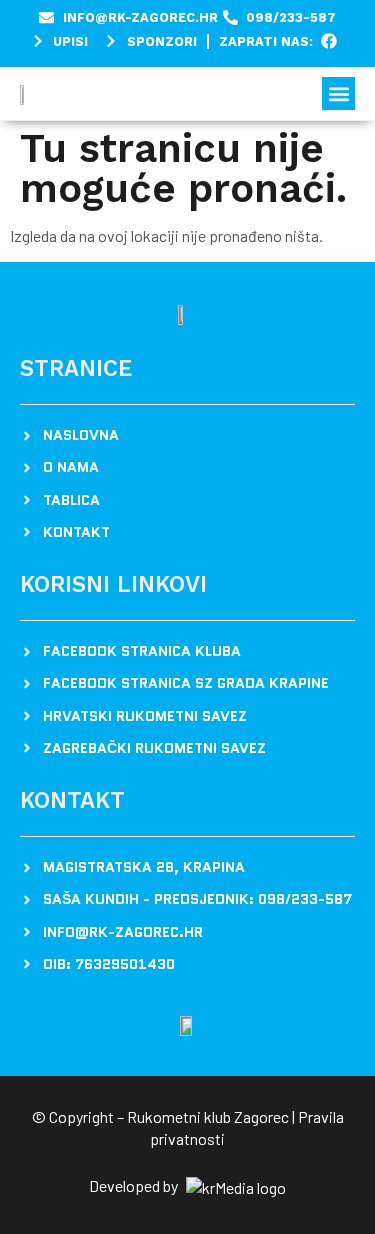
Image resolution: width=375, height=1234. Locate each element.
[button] (338, 93)
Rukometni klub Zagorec (208, 1116)
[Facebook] (329, 41)
